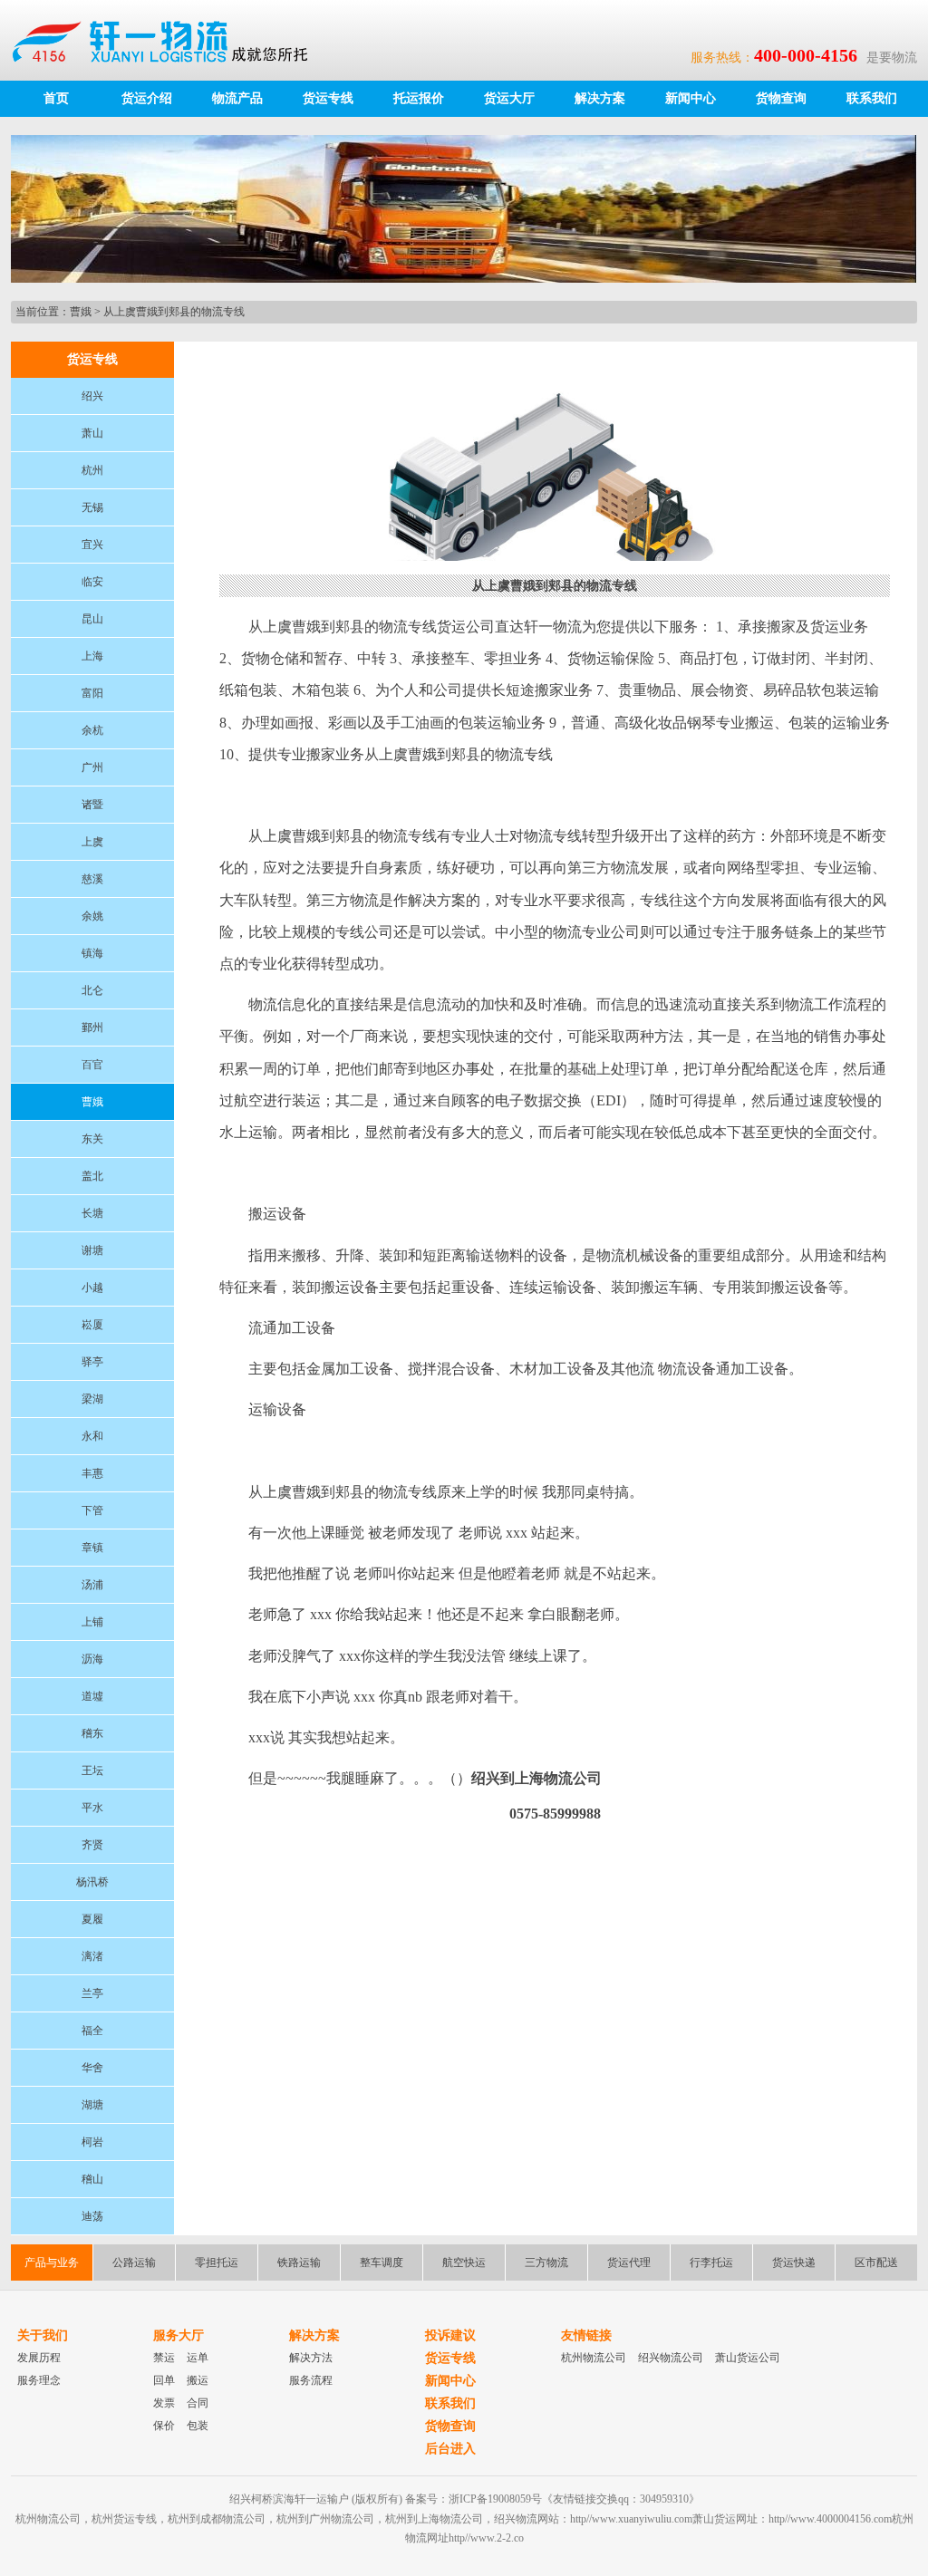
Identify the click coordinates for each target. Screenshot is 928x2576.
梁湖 (92, 1399)
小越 (92, 1288)
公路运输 (134, 2262)
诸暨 (92, 805)
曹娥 (81, 312)
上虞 (92, 842)
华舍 (92, 2068)
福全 (92, 2031)
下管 (92, 1510)
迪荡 (92, 2216)
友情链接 (586, 2335)
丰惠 (92, 1473)
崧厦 (92, 1325)
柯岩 (92, 2142)
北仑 (92, 990)
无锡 (92, 507)
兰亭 (92, 1993)
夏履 (92, 1919)
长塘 (92, 1213)
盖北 (92, 1176)
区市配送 (876, 2262)
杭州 (92, 470)
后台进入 (450, 2449)
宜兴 (92, 545)
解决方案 (600, 98)
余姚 (92, 916)
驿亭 (92, 1362)
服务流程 (311, 2380)
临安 (92, 582)
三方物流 (546, 2262)
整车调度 (382, 2262)
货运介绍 (147, 98)
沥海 (92, 1659)
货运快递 (794, 2262)
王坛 (92, 1770)
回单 (164, 2380)
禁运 (164, 2358)
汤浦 (92, 1585)
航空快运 (464, 2262)
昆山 (92, 619)
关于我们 (43, 2335)
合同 (198, 2403)
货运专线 (328, 98)
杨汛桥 (92, 1882)
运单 (198, 2358)
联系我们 (872, 98)
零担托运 (217, 2262)
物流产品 (237, 98)
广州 (92, 767)
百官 (92, 1065)
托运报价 (419, 98)
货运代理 (629, 2262)
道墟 (92, 1696)
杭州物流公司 (594, 2358)
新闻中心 (691, 98)
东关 (92, 1139)
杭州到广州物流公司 (325, 2519)
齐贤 (92, 1845)
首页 (56, 98)
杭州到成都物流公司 (217, 2519)
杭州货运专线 (124, 2519)
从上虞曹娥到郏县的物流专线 (174, 312)
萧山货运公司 (748, 2358)
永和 (92, 1436)
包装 (198, 2426)
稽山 (92, 2179)
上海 (92, 656)
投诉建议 (450, 2335)
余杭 (92, 730)
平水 (92, 1808)
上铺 (92, 1622)
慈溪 (92, 879)
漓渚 (92, 1956)
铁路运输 (299, 2262)
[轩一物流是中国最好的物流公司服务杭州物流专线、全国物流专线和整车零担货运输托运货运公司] (169, 40)
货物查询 (781, 98)
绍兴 (92, 396)
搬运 (198, 2380)
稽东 (92, 1733)
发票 (164, 2403)
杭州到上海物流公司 (434, 2519)
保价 (164, 2426)
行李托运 (711, 2262)
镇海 (92, 953)
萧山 (92, 433)
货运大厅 (509, 98)
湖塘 (92, 2105)
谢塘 (92, 1250)
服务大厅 (179, 2335)
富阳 (92, 693)
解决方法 (311, 2358)
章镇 (92, 1548)
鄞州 (92, 1028)
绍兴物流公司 (671, 2358)
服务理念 (39, 2380)
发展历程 (39, 2358)
